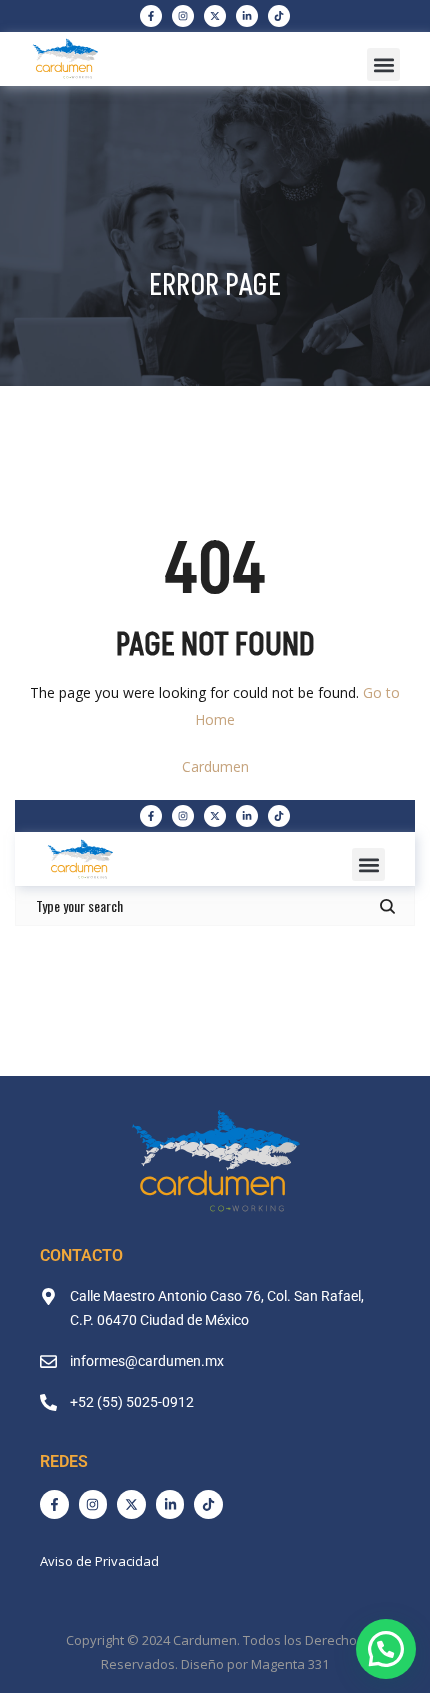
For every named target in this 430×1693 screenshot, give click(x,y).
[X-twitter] (215, 16)
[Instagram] (183, 16)
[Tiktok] (279, 16)
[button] (383, 64)
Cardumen (215, 766)
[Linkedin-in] (247, 16)
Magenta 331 (290, 1664)
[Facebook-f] (151, 16)
